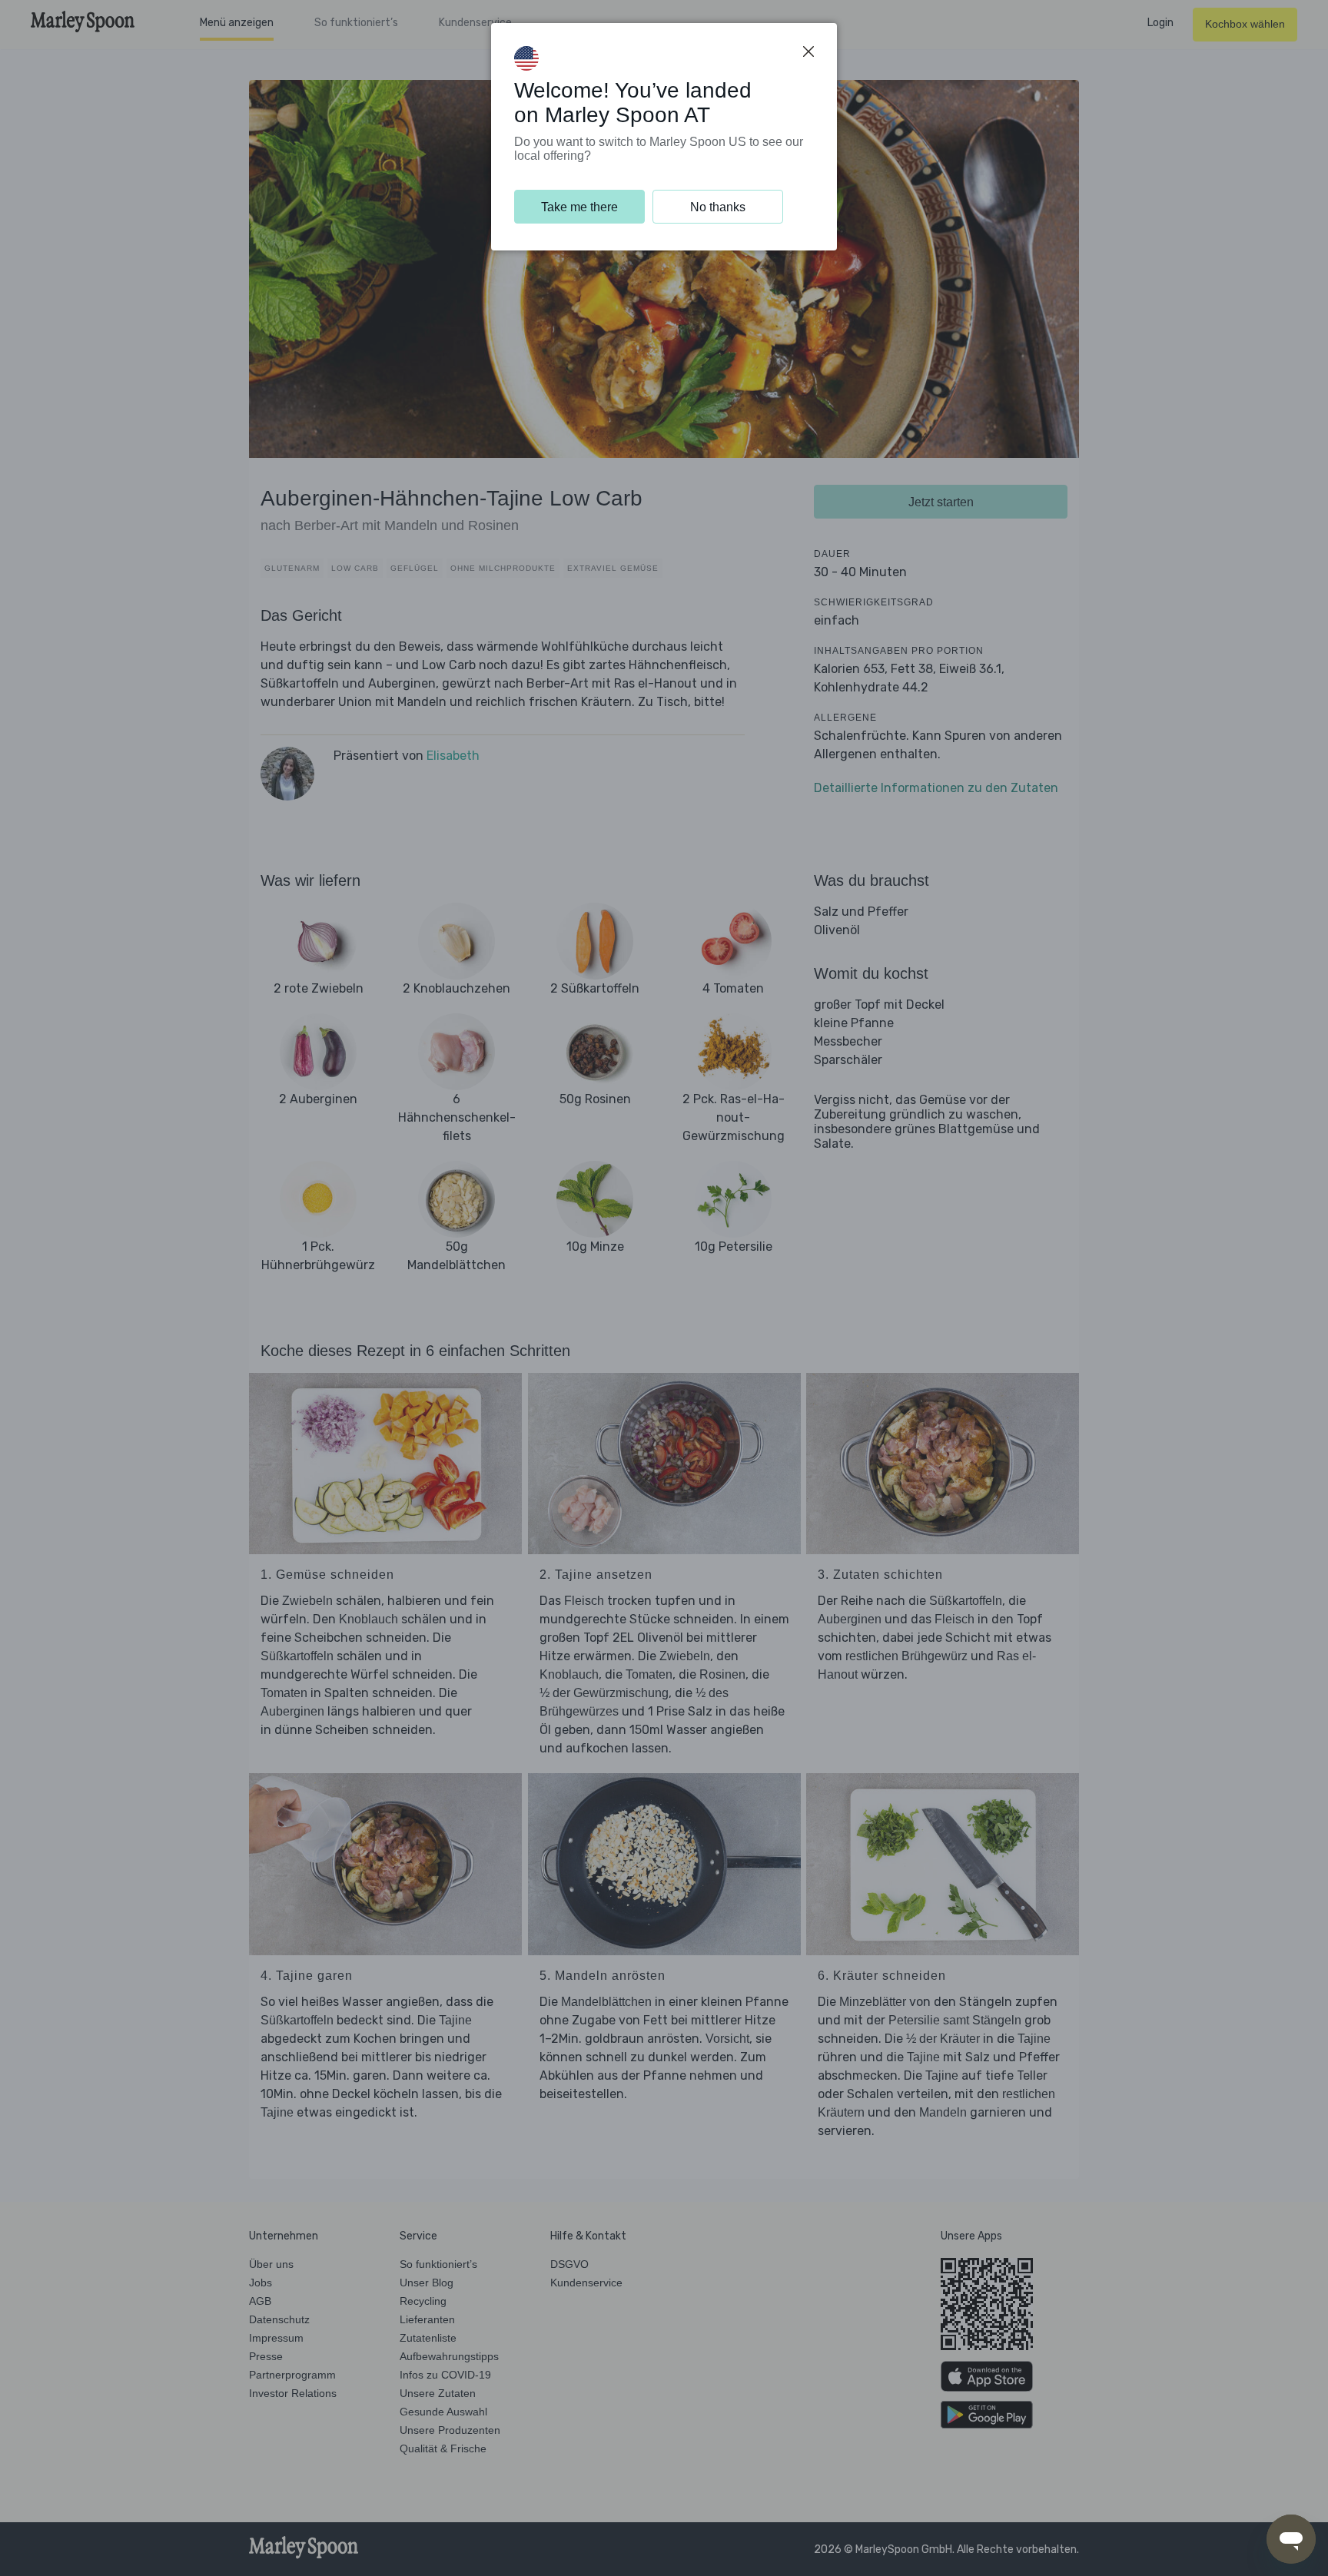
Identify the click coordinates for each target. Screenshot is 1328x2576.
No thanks (718, 207)
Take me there (579, 207)
